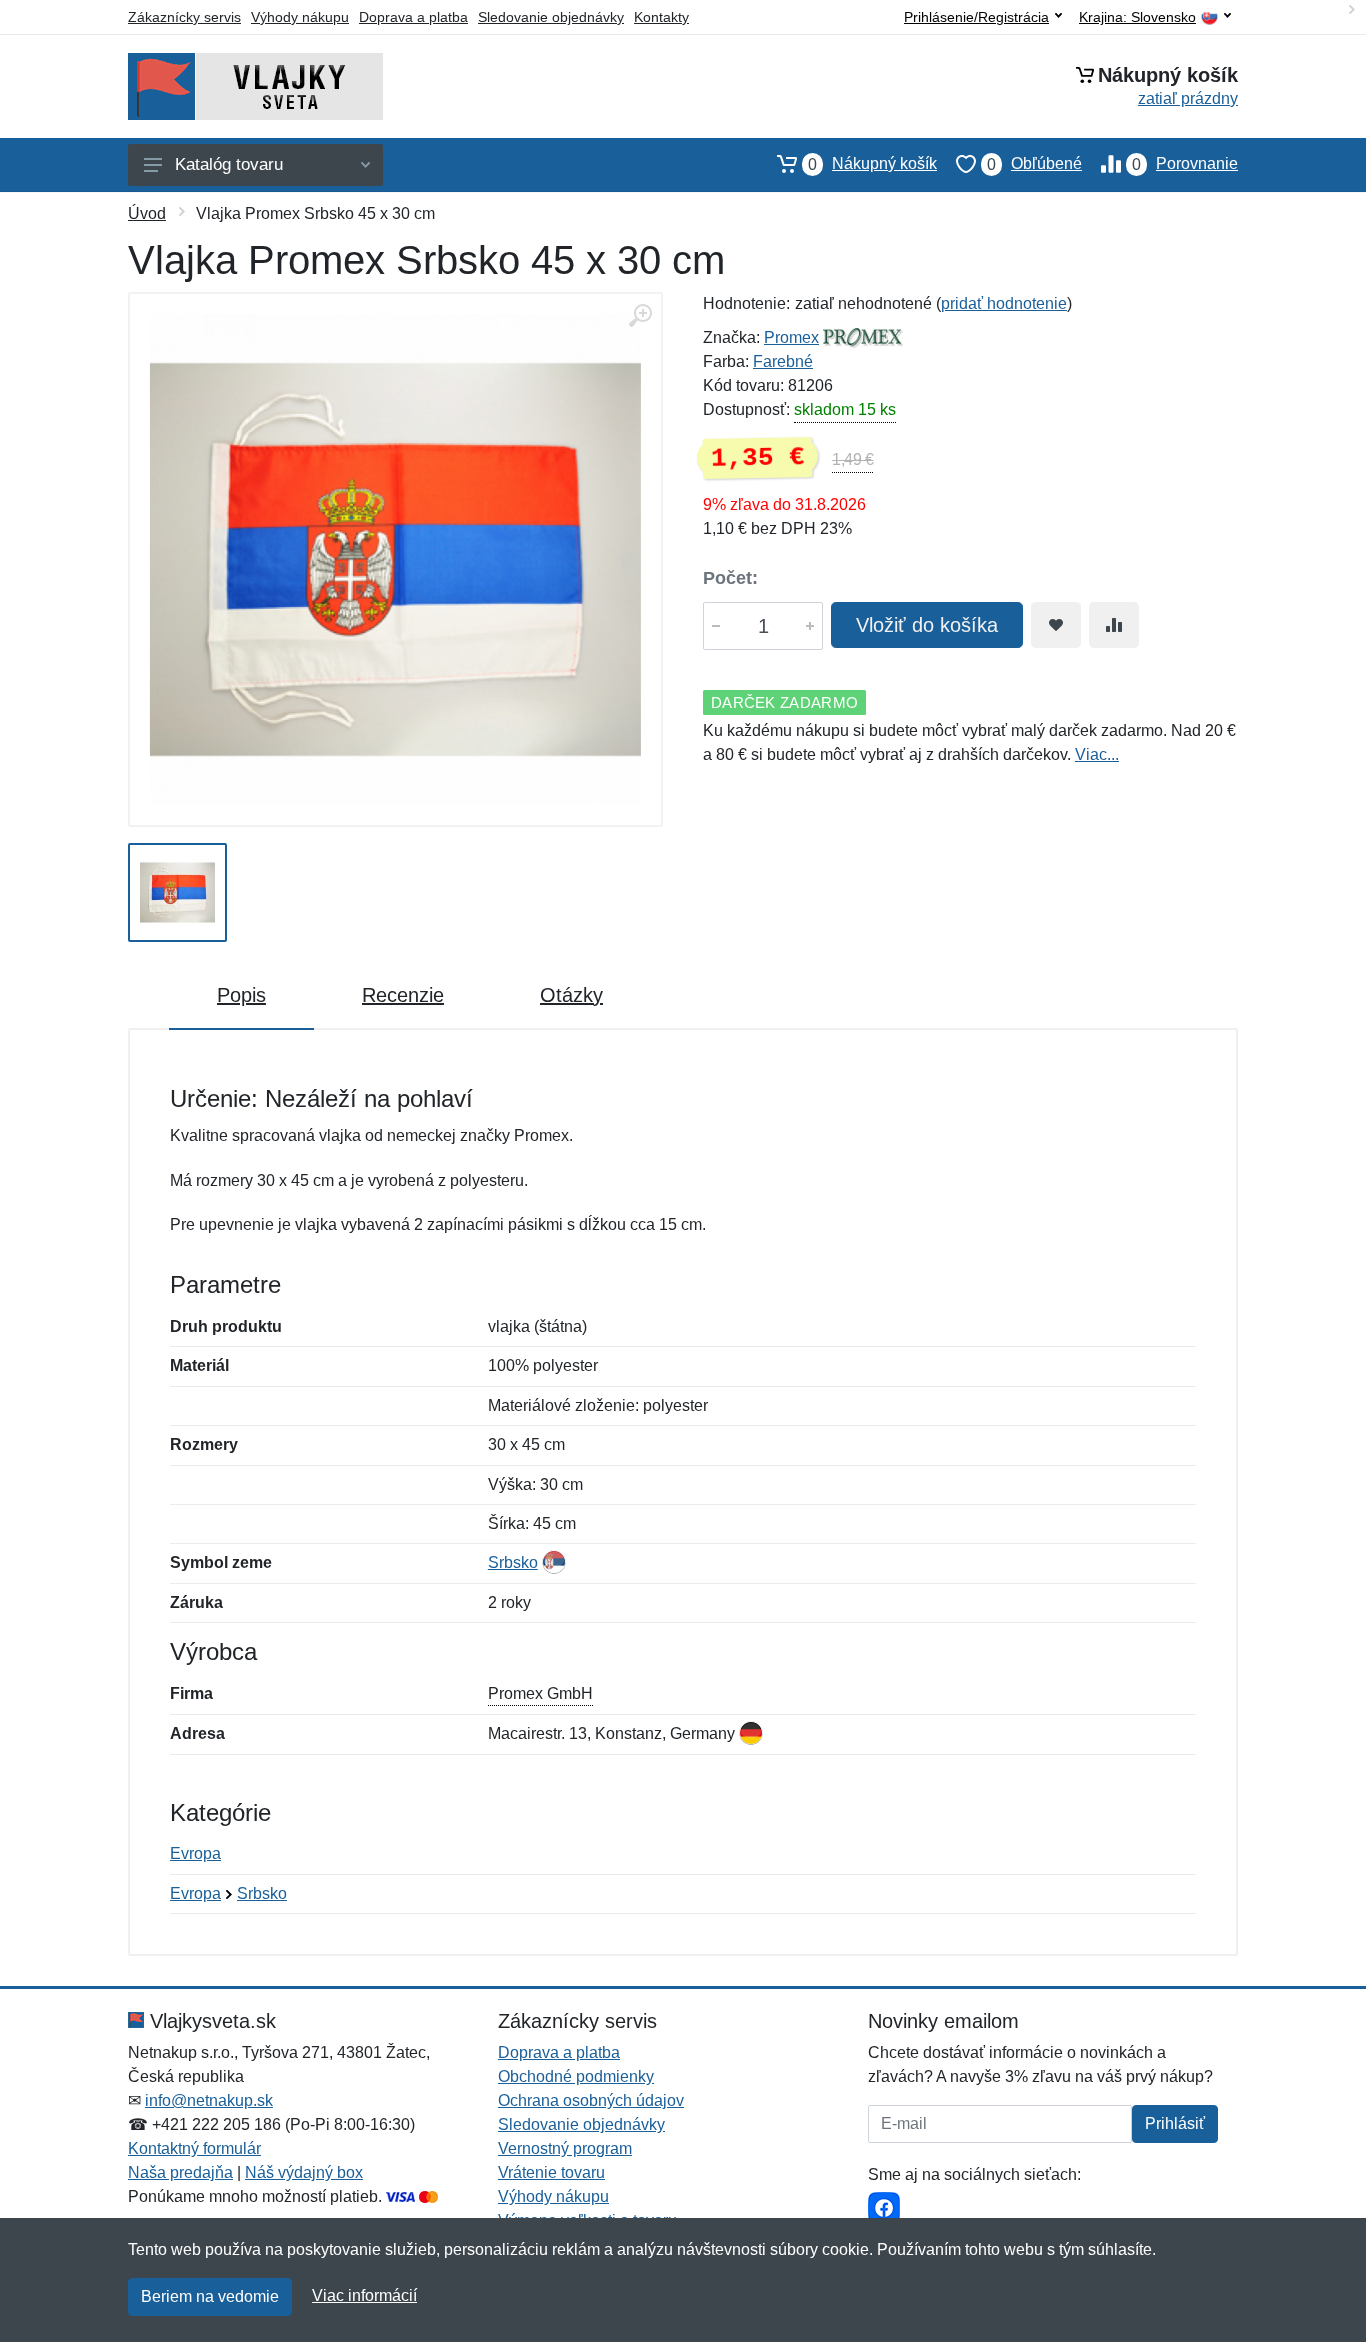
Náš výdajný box (304, 2172)
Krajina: (1137, 17)
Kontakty (661, 17)
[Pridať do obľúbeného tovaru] (1056, 625)
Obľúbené (1034, 164)
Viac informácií (364, 2295)
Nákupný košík (872, 164)
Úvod (147, 213)
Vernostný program (565, 2148)
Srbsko (513, 1562)
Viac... (1097, 754)
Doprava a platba (413, 17)
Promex (791, 337)
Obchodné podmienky (576, 2076)
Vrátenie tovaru (551, 2172)
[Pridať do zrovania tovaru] (1114, 625)
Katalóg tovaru (229, 164)
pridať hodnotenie (1004, 303)
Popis (241, 995)
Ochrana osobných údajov (591, 2100)
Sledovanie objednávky (551, 17)
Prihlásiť (1175, 2123)
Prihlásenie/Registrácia (976, 17)
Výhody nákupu (300, 17)
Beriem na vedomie (210, 2296)
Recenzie (403, 995)
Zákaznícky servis (184, 17)
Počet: (730, 578)
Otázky (571, 995)
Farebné (783, 361)
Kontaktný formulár (194, 2148)
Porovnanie (1185, 164)
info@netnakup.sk (209, 2100)
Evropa (195, 1853)
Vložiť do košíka (927, 625)
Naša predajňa (180, 2172)
